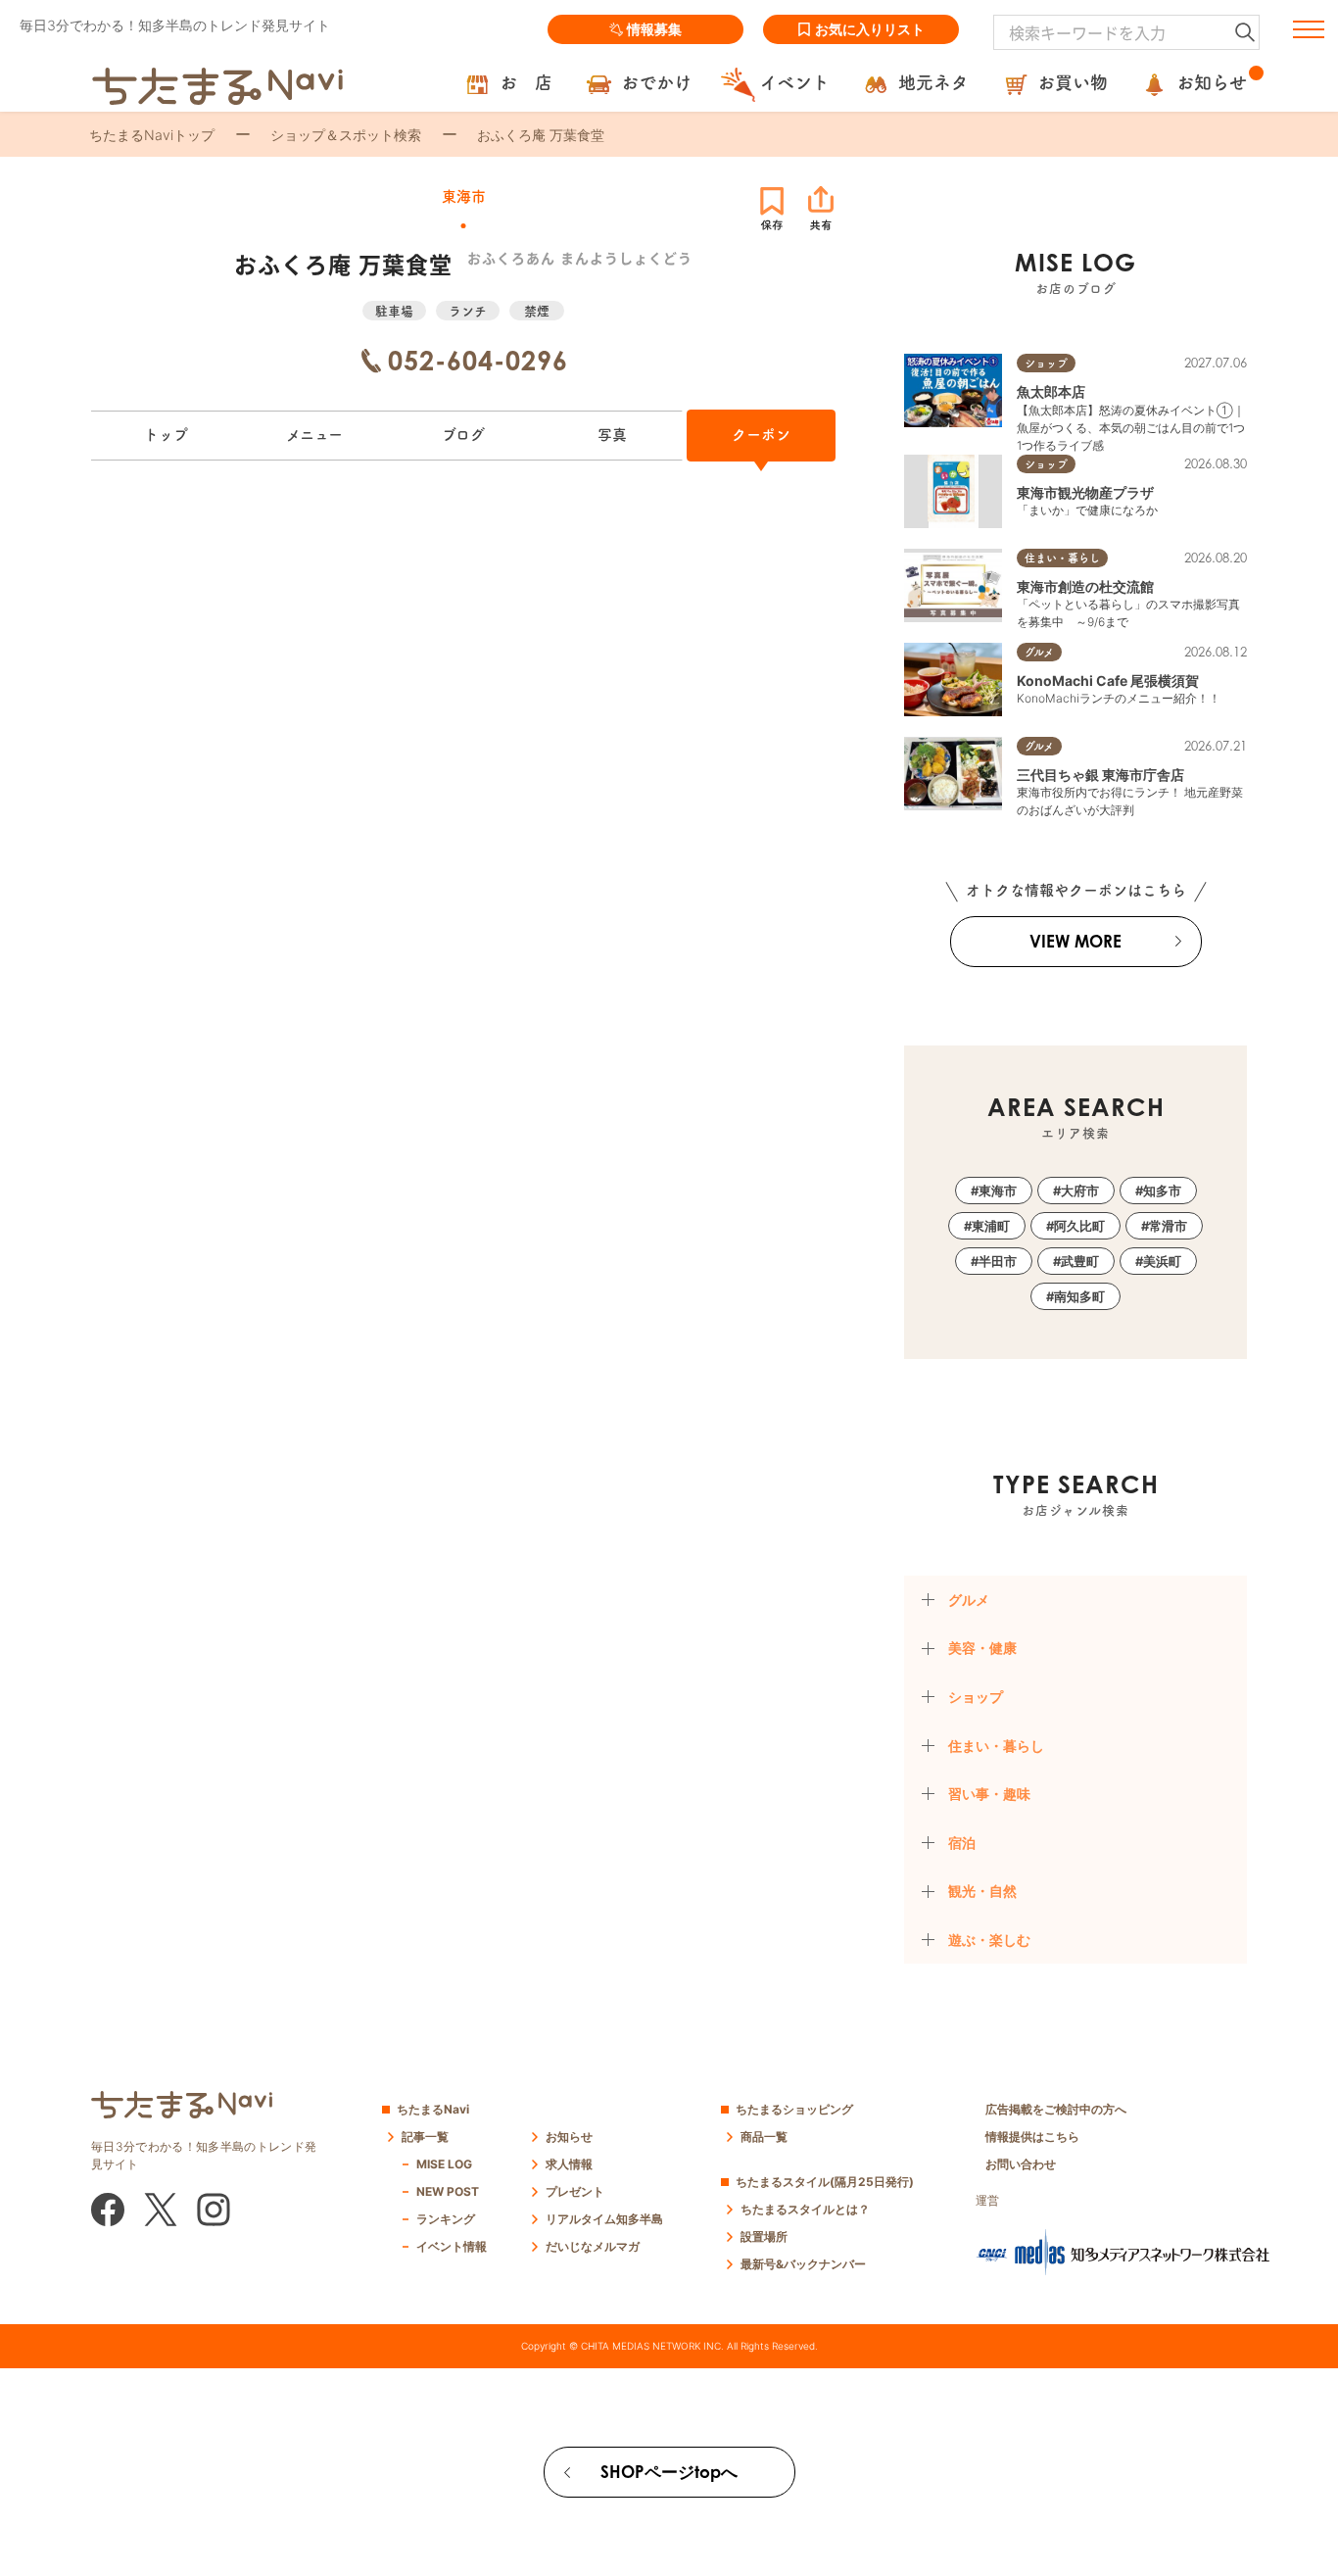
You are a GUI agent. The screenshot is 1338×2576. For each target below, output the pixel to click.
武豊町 (1080, 1261)
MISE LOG (444, 2164)
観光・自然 (982, 1891)
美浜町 (1162, 1261)
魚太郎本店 (1051, 391)
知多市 (1162, 1191)
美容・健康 (982, 1648)
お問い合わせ (1021, 2164)
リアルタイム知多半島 (604, 2219)
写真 (612, 435)
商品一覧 (764, 2137)
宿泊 (962, 1843)
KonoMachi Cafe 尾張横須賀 (1108, 680)
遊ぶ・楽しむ (989, 1940)
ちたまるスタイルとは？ (805, 2209)
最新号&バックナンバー (803, 2264)
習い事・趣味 (989, 1794)
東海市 (998, 1191)
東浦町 (991, 1226)
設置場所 (764, 2236)
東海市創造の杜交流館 (1085, 586)
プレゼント (575, 2191)
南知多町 (1079, 1296)
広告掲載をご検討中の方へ (1056, 2109)
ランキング (446, 2219)
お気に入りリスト (870, 29)
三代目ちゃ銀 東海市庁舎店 (1100, 775)
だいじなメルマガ (593, 2246)
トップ (166, 435)
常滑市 (1168, 1226)
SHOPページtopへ (669, 2472)
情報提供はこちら (1032, 2137)
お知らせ (569, 2137)
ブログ (463, 435)
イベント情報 (452, 2246)
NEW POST (448, 2191)
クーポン (761, 435)
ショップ (976, 1697)
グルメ (969, 1600)
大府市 (1080, 1191)
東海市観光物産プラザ (1085, 492)
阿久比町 (1079, 1226)
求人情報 (569, 2164)
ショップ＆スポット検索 (346, 135)
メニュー (314, 435)
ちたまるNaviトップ (152, 135)
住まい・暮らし (996, 1746)
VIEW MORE (1075, 941)
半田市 (998, 1261)
